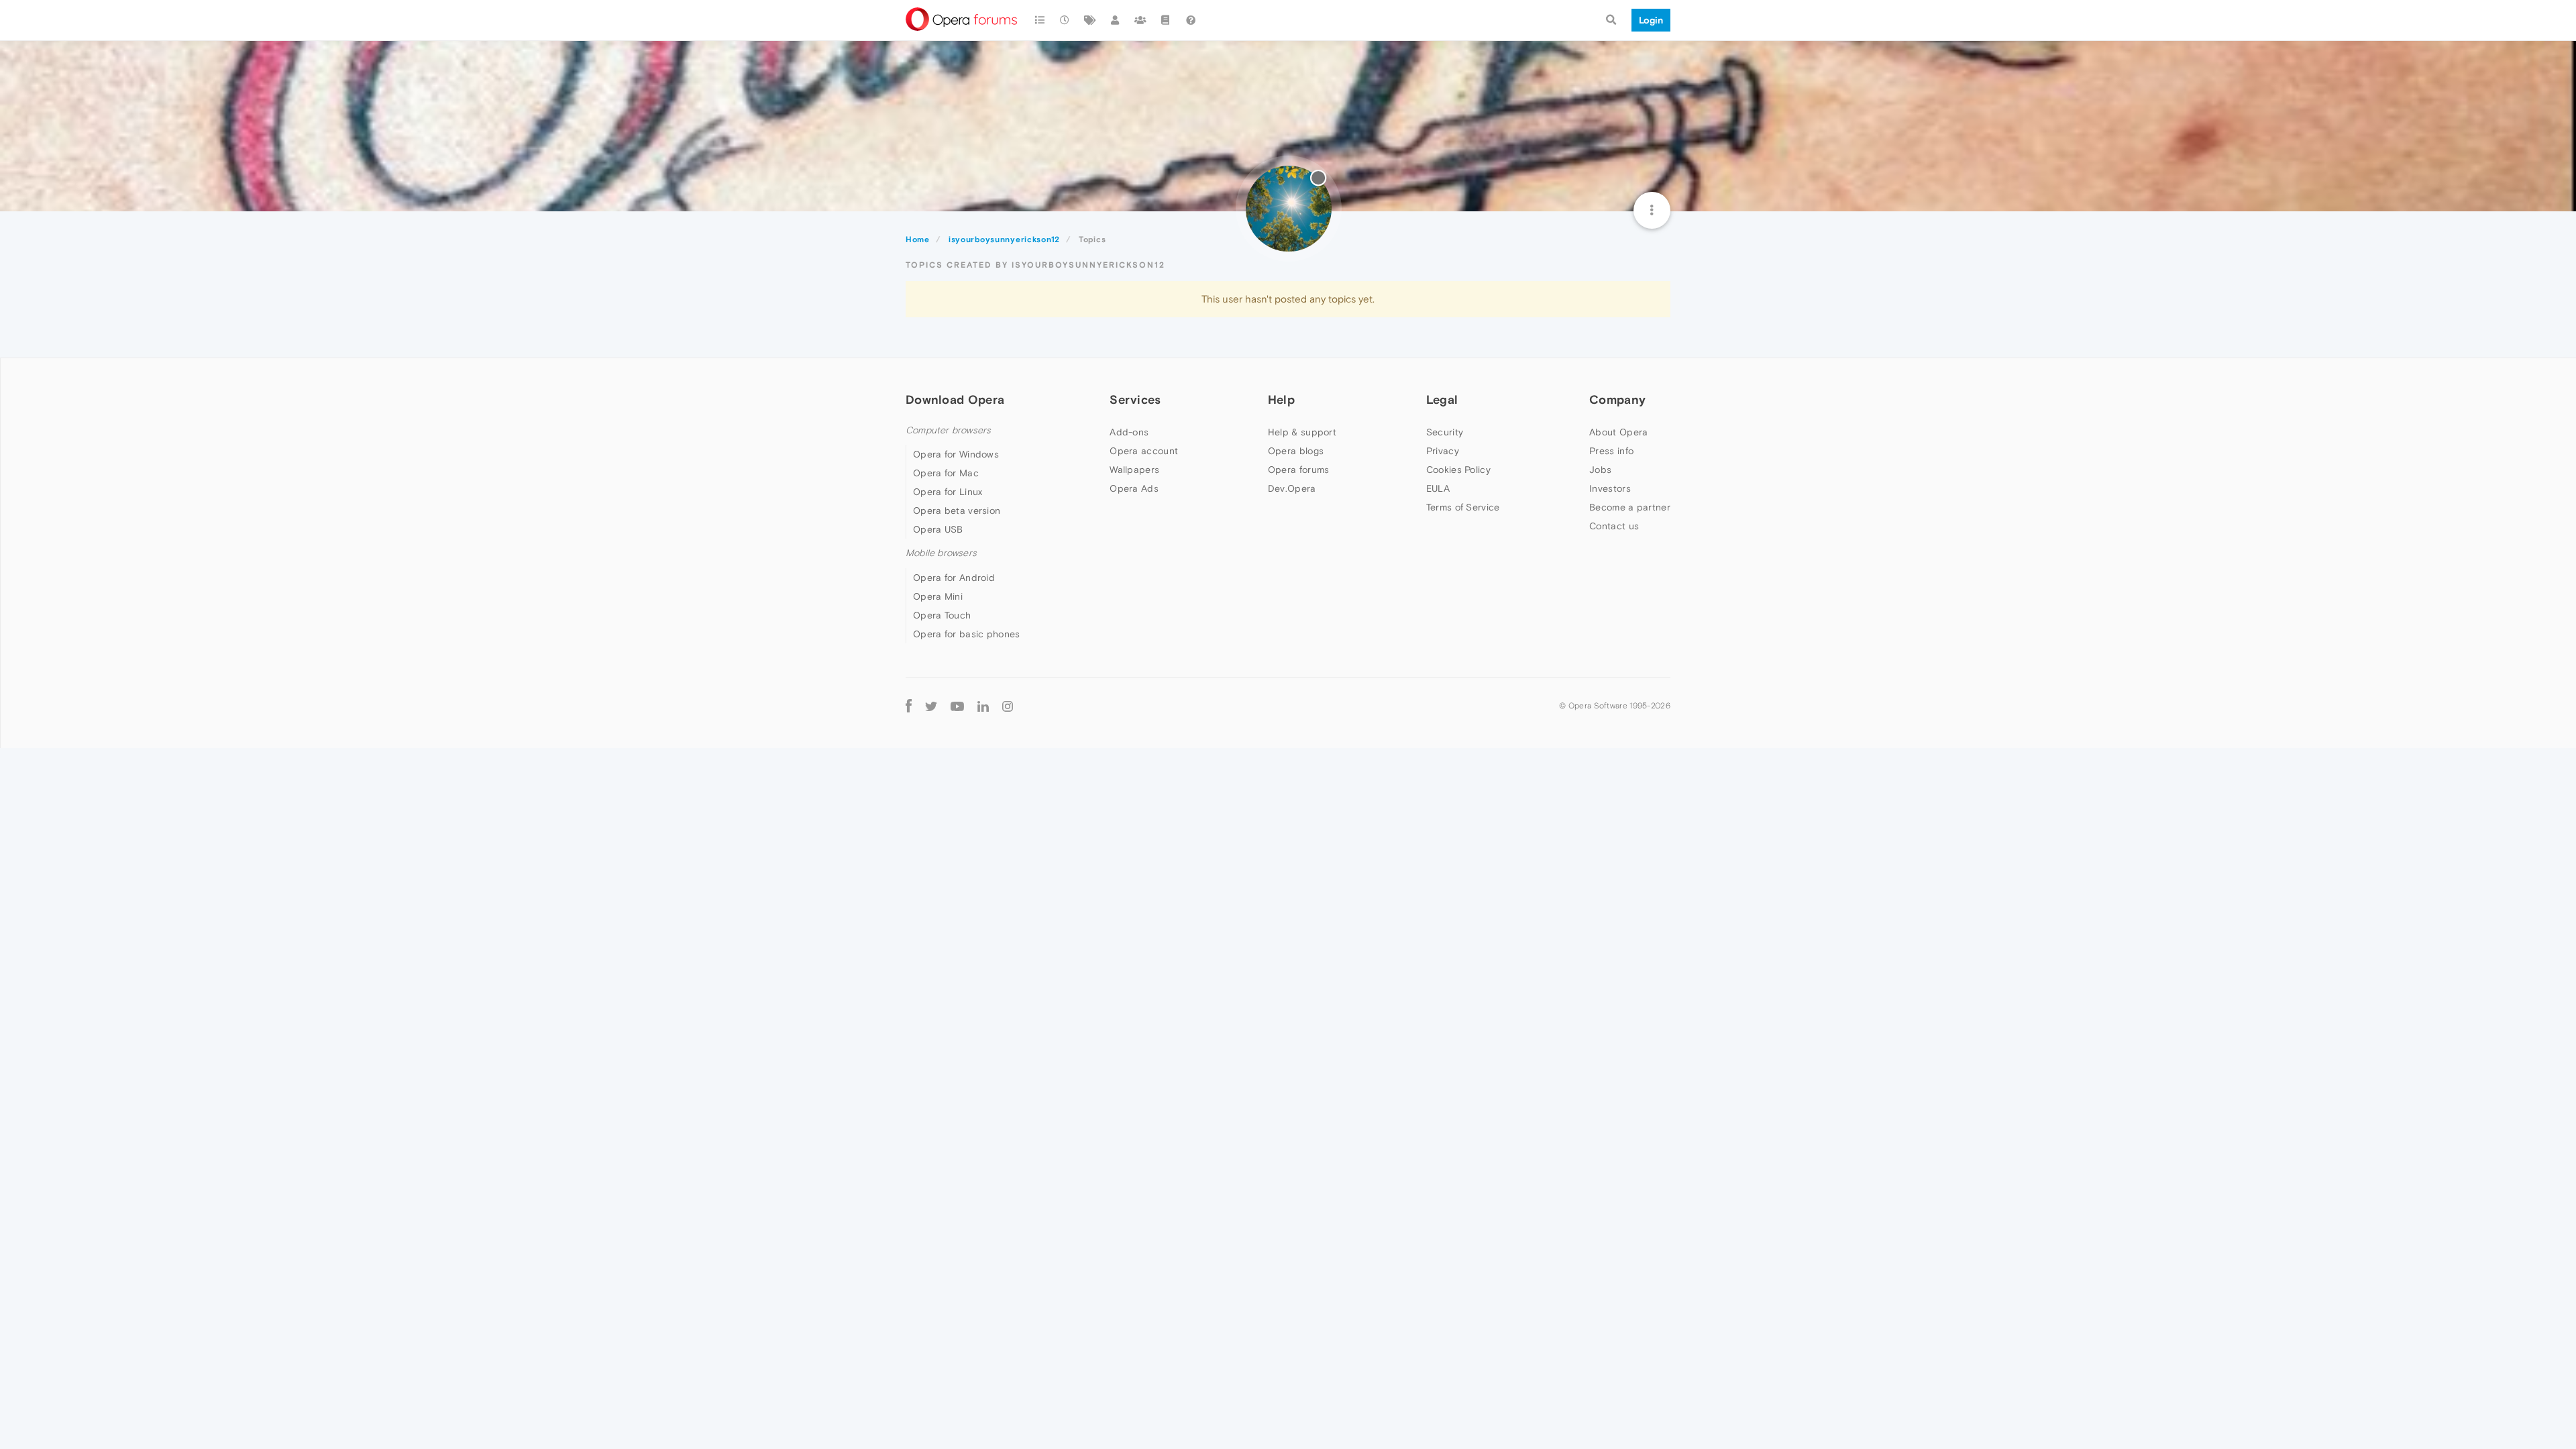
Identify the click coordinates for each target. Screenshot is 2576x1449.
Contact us (1614, 526)
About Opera (1618, 432)
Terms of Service (1463, 507)
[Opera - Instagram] (1008, 706)
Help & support (1302, 432)
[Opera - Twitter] (931, 706)
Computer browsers (948, 430)
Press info (1611, 451)
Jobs (1600, 470)
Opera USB (938, 529)
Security (1445, 432)
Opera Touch (942, 615)
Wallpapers (1134, 470)
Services (1135, 399)
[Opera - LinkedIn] (983, 706)
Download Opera (955, 399)
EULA (1438, 488)
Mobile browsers (941, 553)
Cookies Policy (1458, 470)
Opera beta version (957, 511)
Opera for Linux (948, 492)
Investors (1610, 488)
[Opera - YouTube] (957, 706)
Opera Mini (938, 596)
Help (1281, 399)
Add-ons (1129, 432)
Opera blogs (1296, 451)
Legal (1442, 399)
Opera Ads (1134, 488)
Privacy (1443, 451)
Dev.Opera (1292, 488)
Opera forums (1299, 470)
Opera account (1144, 451)
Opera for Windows (956, 454)
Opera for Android (954, 578)
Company (1617, 399)
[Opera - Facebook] (909, 706)
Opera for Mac (946, 473)
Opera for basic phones (967, 634)
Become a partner (1630, 507)
